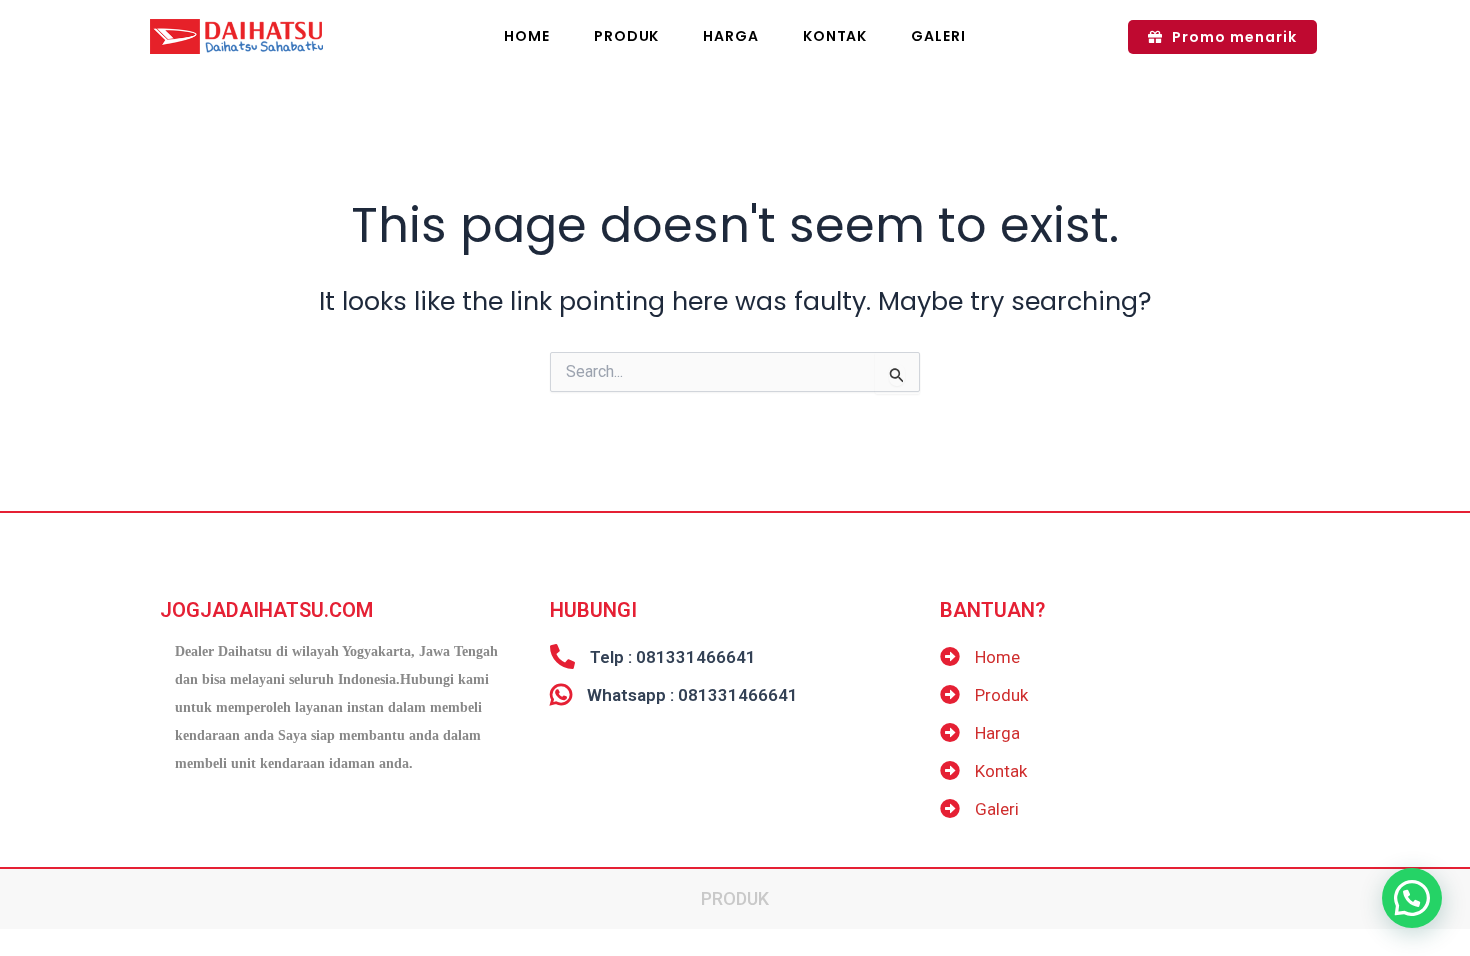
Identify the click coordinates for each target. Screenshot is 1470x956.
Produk (735, 898)
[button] (1412, 898)
